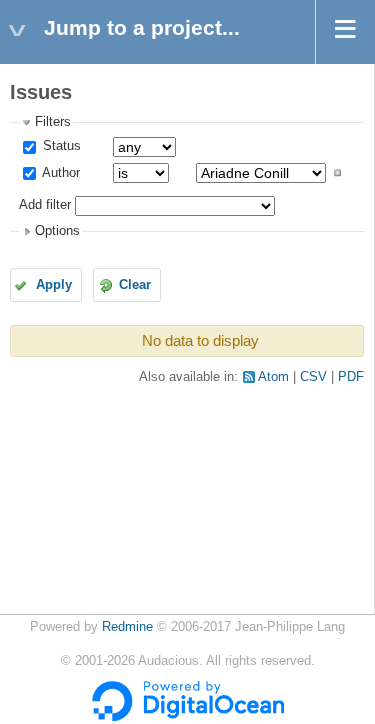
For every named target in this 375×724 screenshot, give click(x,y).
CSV (313, 377)
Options (57, 231)
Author (59, 173)
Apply (54, 285)
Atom (273, 377)
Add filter (45, 205)
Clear (135, 285)
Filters (53, 122)
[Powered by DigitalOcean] (188, 717)
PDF (351, 377)
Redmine (127, 627)
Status (60, 146)
